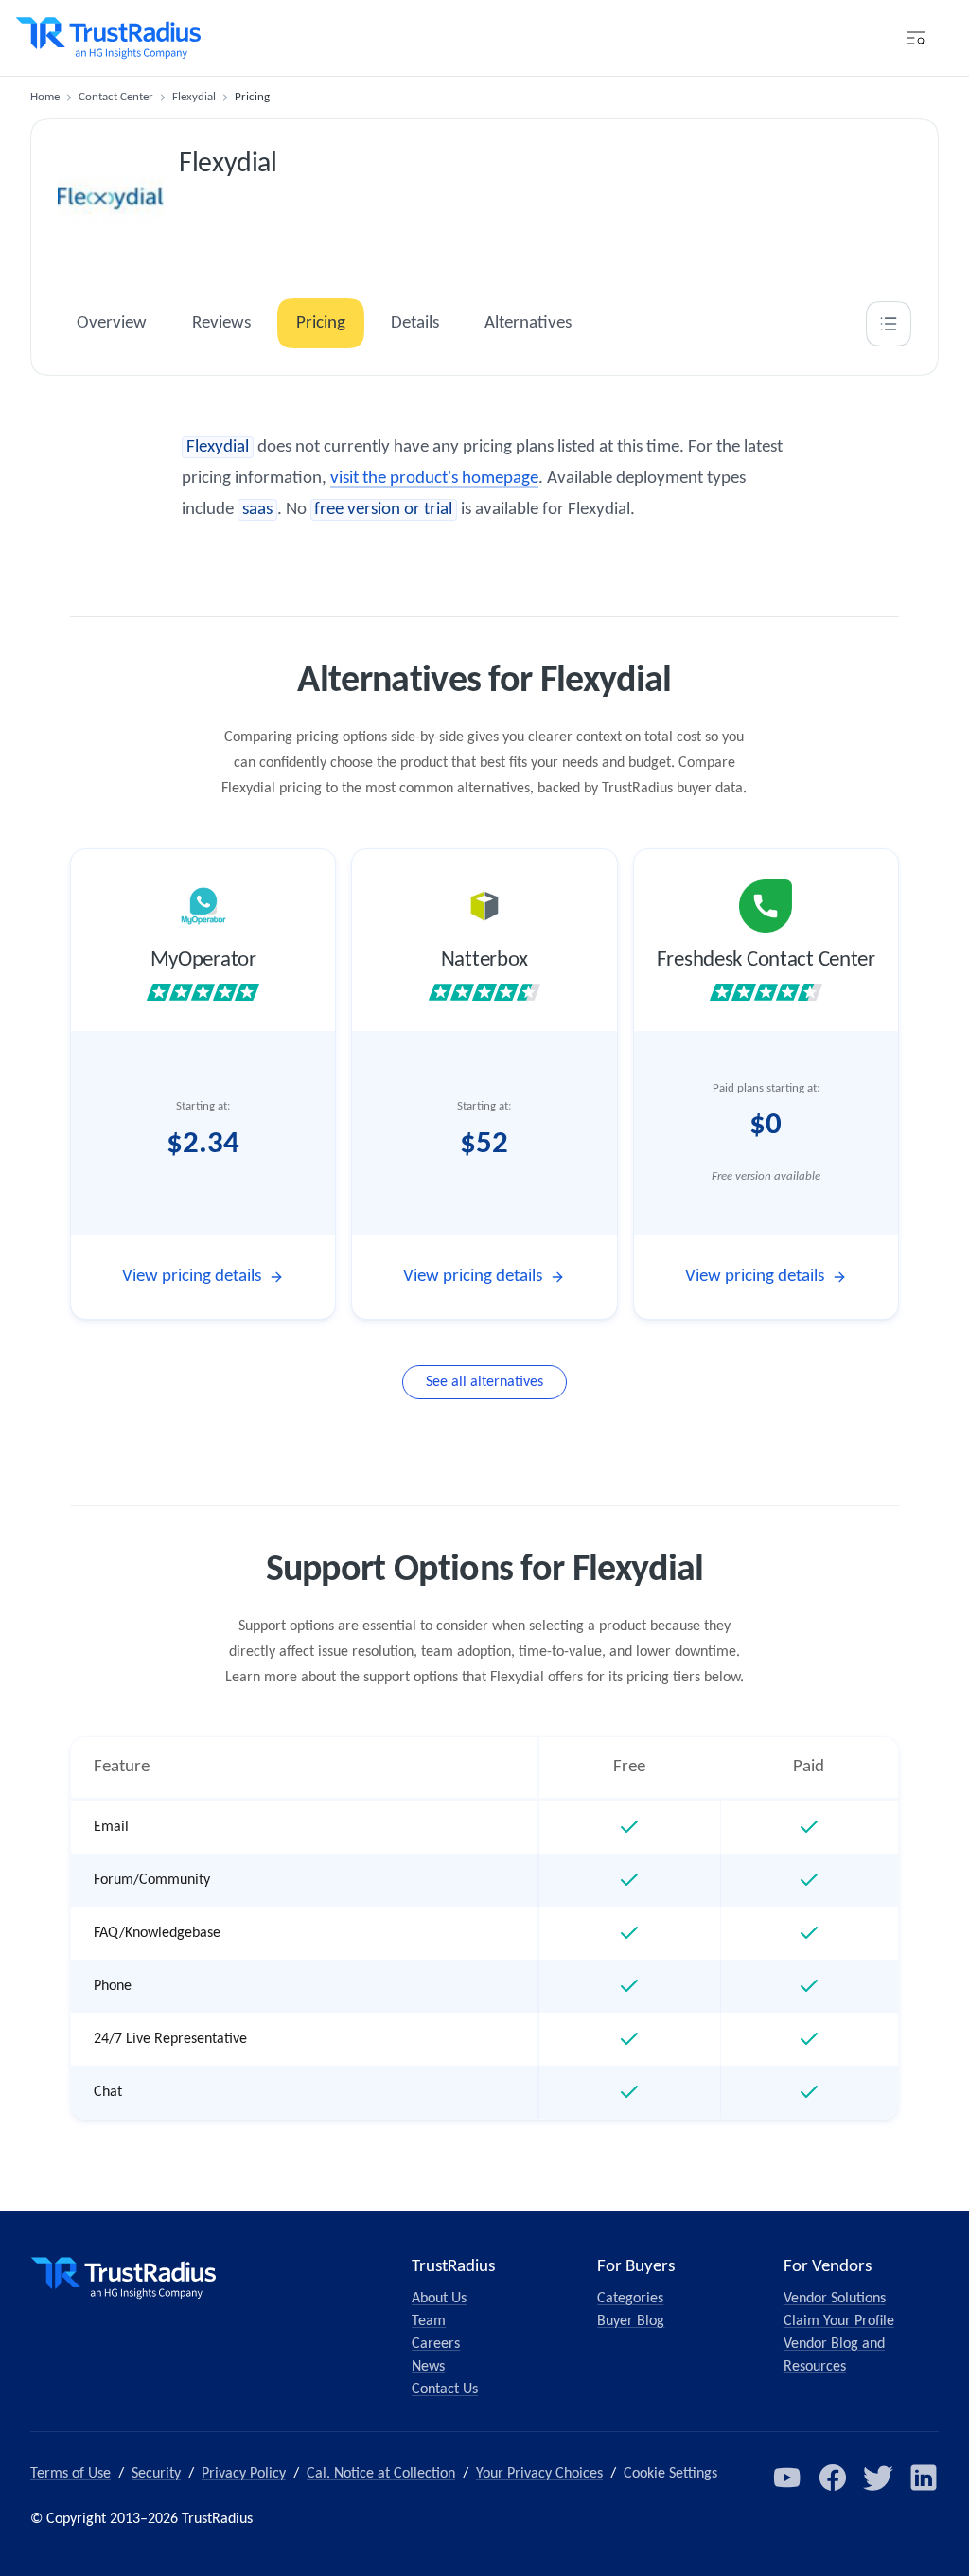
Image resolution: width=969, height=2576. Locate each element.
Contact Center (116, 97)
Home (45, 97)
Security (156, 2474)
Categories (630, 2299)
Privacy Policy (244, 2474)
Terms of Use (70, 2474)
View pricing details (192, 1277)
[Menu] (916, 38)
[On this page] (889, 324)
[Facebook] (833, 2478)
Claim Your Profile (839, 2321)
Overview (112, 323)
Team (429, 2321)
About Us (439, 2299)
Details (415, 323)
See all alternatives (484, 1382)
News (428, 2367)
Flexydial (194, 97)
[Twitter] (878, 2478)
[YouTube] (787, 2478)
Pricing (321, 323)
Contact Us (445, 2389)
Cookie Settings (670, 2474)
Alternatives (528, 323)
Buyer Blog (631, 2321)
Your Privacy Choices (539, 2474)
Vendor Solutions (835, 2299)
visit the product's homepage (434, 479)
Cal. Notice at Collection (381, 2474)
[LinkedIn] (924, 2478)
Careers (436, 2344)
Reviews (221, 323)
